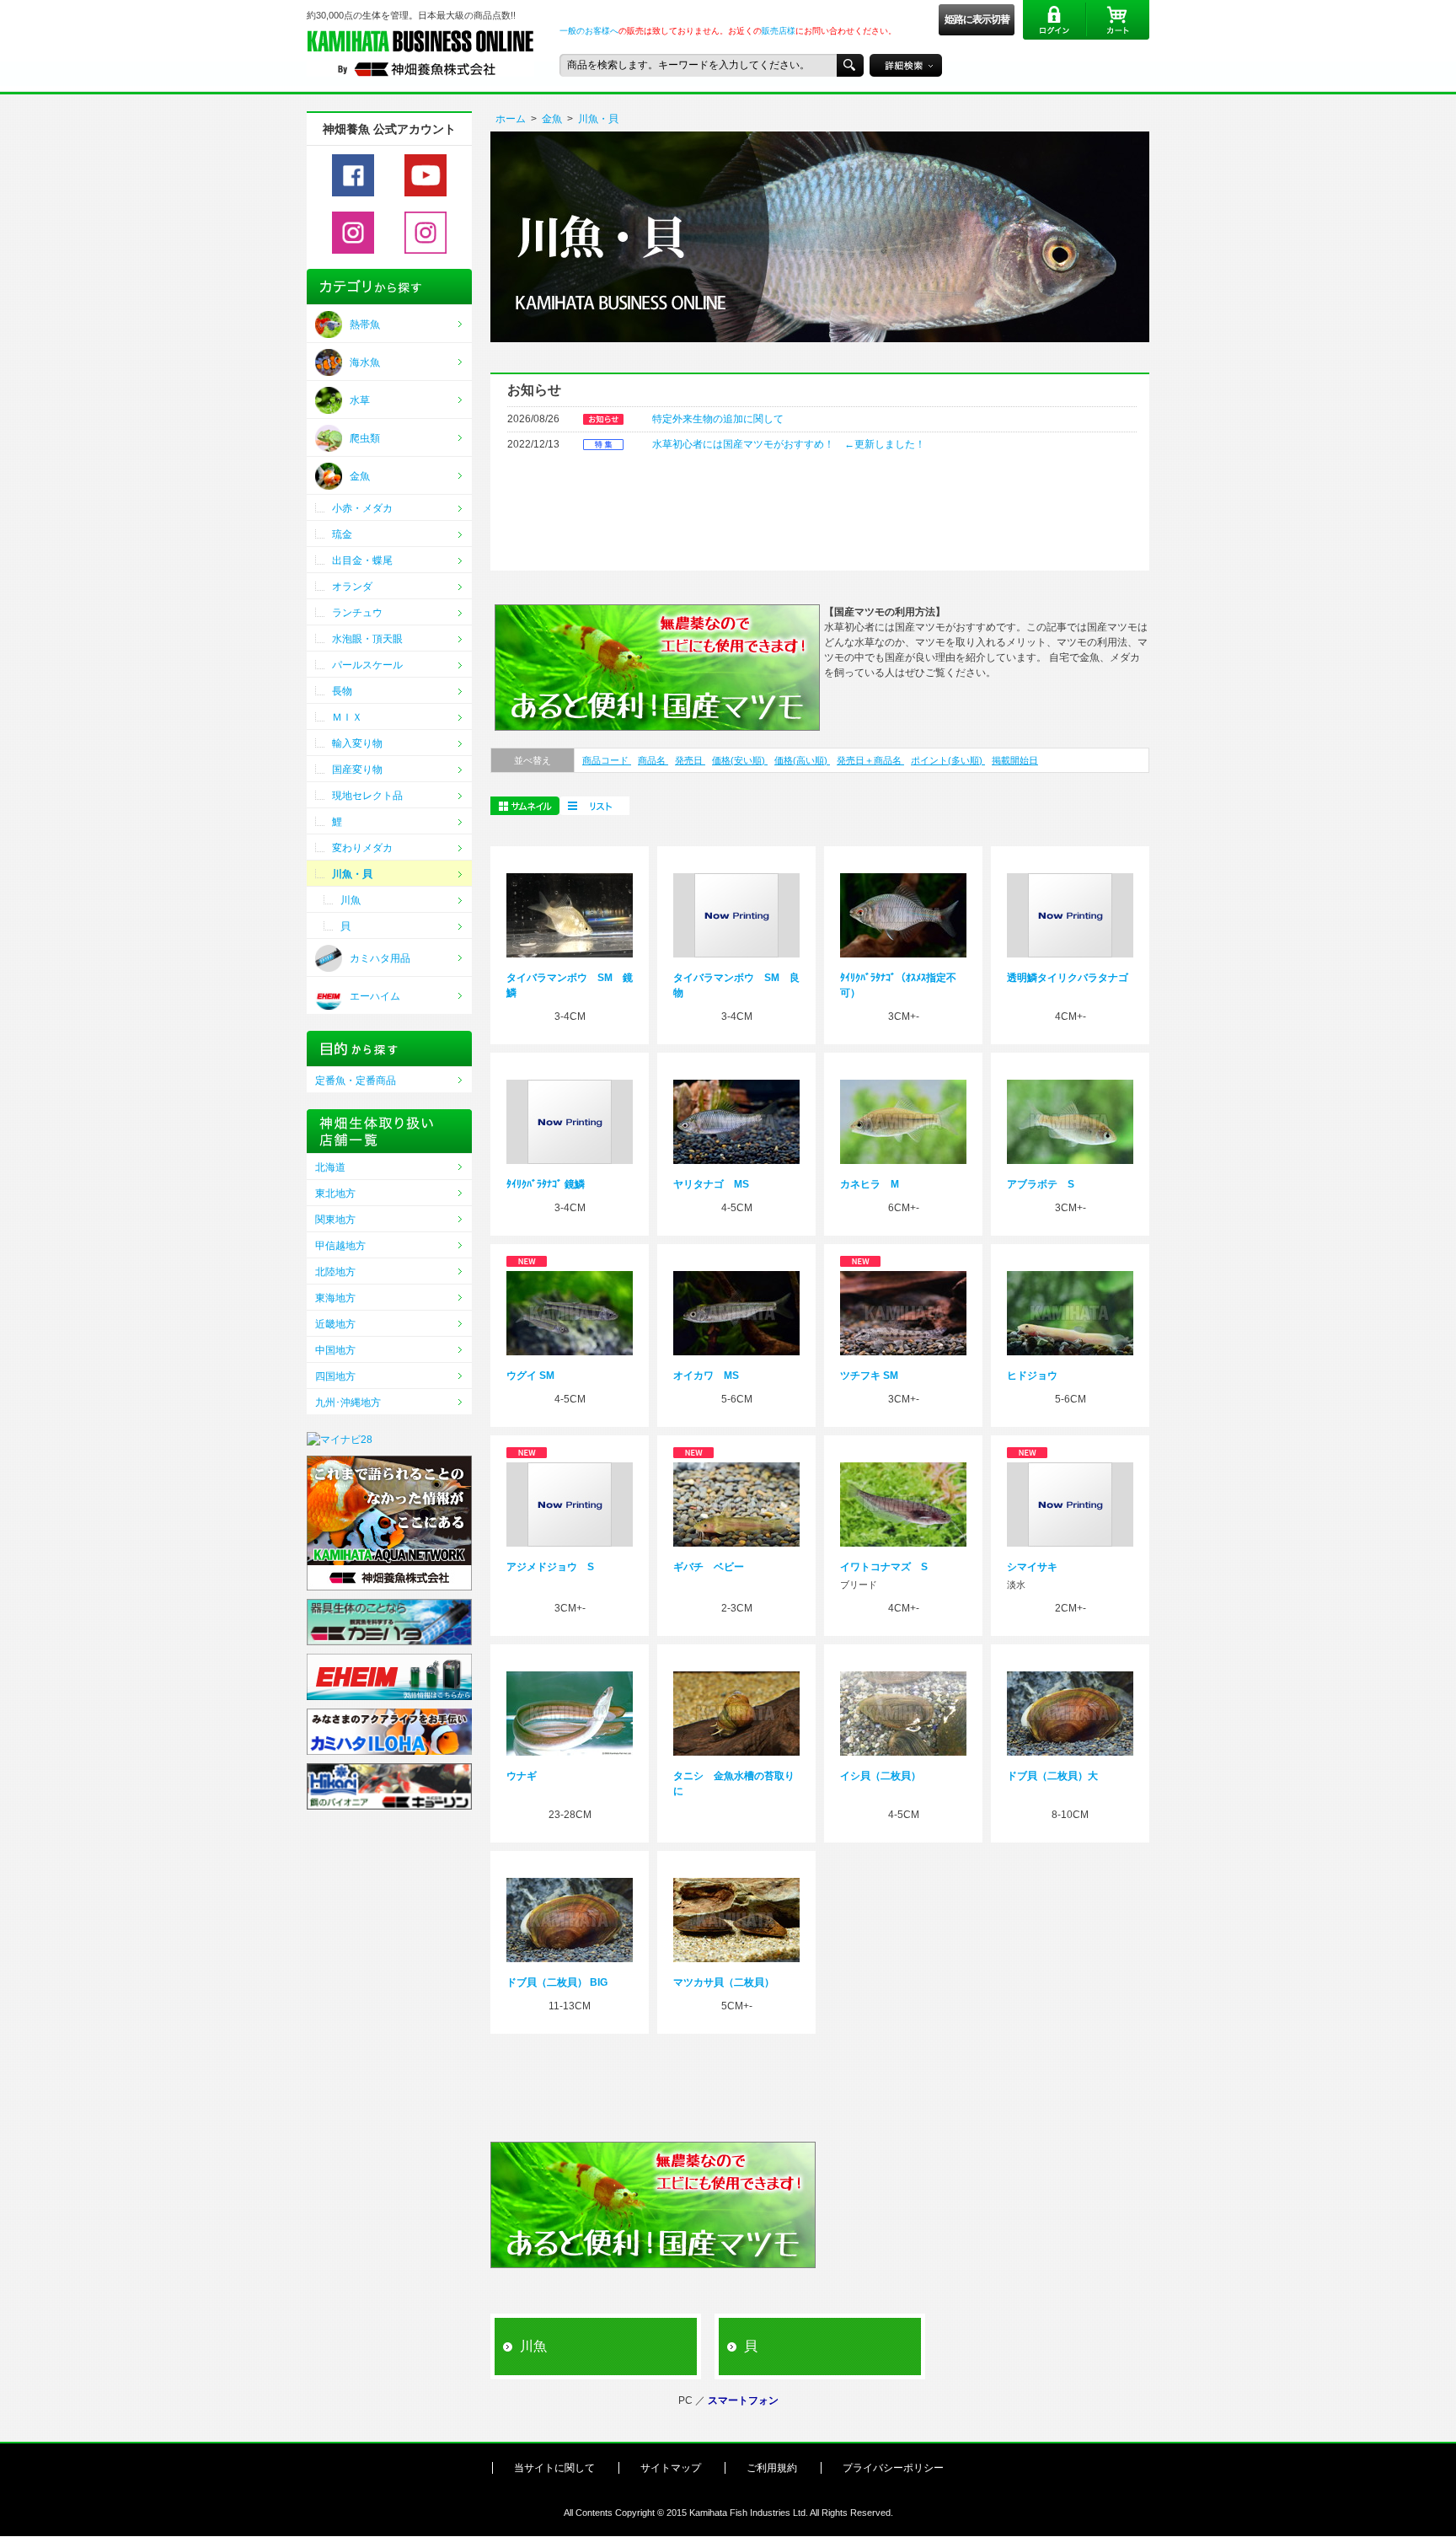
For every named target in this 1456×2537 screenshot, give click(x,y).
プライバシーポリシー (893, 2468)
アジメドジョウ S (550, 1567)
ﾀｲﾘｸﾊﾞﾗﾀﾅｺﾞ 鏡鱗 (546, 1184)
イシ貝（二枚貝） (881, 1776)
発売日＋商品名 (870, 760)
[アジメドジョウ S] (570, 1504)
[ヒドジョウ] (1070, 1312)
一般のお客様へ (589, 31)
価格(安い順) (740, 760)
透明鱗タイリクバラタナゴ (1068, 978)
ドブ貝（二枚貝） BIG (557, 1982)
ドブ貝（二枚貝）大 (1052, 1776)
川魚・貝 (598, 119)
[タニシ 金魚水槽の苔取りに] (736, 1713)
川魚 (533, 2346)
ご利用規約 (772, 2468)
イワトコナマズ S (884, 1567)
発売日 (690, 760)
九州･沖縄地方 (348, 1403)
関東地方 (335, 1220)
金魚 (552, 119)
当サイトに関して (554, 2468)
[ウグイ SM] (570, 1312)
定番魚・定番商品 (356, 1081)
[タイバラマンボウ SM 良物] (736, 914)
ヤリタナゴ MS (711, 1184)
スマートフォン (743, 2400)
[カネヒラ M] (903, 1121)
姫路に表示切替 (977, 19)
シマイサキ (1032, 1567)
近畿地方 (335, 1324)
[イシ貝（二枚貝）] (903, 1713)
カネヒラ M (870, 1184)
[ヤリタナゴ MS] (736, 1121)
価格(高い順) (802, 760)
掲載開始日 (1015, 760)
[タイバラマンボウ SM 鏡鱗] (570, 914)
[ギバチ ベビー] (736, 1504)
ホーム (511, 119)
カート (1118, 20)
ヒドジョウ (1032, 1376)
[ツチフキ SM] (903, 1312)
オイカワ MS (706, 1376)
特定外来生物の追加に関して (718, 419)
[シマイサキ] (1070, 1504)
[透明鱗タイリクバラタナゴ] (1070, 914)
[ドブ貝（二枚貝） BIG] (570, 1919)
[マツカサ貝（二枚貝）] (736, 1919)
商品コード (607, 760)
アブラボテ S (1041, 1184)
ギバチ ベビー (709, 1567)
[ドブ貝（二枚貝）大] (1070, 1713)
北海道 (330, 1167)
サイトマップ (671, 2468)
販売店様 (779, 31)
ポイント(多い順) (948, 760)
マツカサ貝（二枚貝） (724, 1982)
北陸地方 (335, 1272)
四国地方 (335, 1376)
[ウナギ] (570, 1713)
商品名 (653, 760)
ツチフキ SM (869, 1376)
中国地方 (335, 1350)
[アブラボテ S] (1070, 1121)
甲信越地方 (340, 1246)
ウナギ (522, 1776)
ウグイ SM (530, 1376)
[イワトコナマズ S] (903, 1504)
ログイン (1055, 20)
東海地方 (335, 1298)
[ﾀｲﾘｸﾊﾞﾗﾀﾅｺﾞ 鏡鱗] (570, 1121)
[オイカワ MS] (736, 1312)
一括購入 (594, 806)
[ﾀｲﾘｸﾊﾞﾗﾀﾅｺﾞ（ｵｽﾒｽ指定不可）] (903, 914)
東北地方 (335, 1193)
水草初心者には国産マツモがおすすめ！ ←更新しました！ (789, 444)
